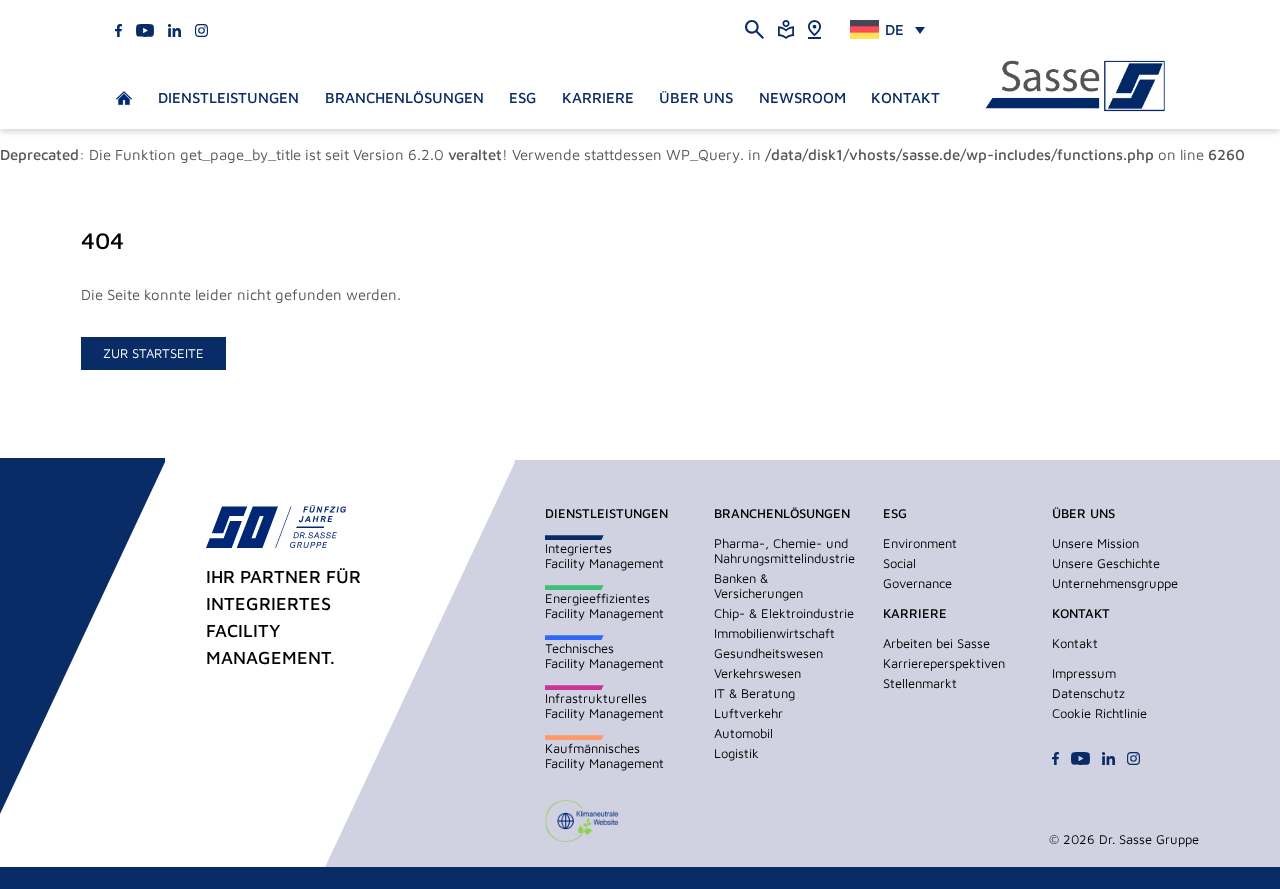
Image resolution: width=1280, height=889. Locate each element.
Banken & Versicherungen (758, 585)
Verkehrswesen (757, 673)
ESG (522, 97)
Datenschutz (1088, 693)
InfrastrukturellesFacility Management (604, 705)
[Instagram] (201, 28)
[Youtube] (145, 28)
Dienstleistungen (228, 97)
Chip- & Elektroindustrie (784, 613)
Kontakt (905, 97)
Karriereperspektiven (944, 663)
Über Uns (696, 97)
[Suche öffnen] (754, 28)
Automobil (743, 733)
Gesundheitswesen (768, 653)
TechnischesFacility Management (604, 655)
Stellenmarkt (920, 683)
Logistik (736, 753)
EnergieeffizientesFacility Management (604, 605)
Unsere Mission (1095, 543)
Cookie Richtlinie (1099, 713)
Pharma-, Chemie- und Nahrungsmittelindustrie (784, 550)
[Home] (814, 27)
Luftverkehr (748, 713)
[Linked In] (174, 28)
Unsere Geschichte (1106, 563)
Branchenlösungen (404, 97)
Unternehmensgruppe (1115, 583)
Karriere (598, 97)
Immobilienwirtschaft (774, 633)
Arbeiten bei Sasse (936, 643)
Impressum (1084, 673)
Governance (917, 583)
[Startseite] (1075, 86)
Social (899, 563)
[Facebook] (118, 28)
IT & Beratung (754, 693)
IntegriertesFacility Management (604, 555)
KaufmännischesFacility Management (604, 755)
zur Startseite (153, 353)
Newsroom (802, 97)
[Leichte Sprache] (786, 27)
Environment (920, 543)
